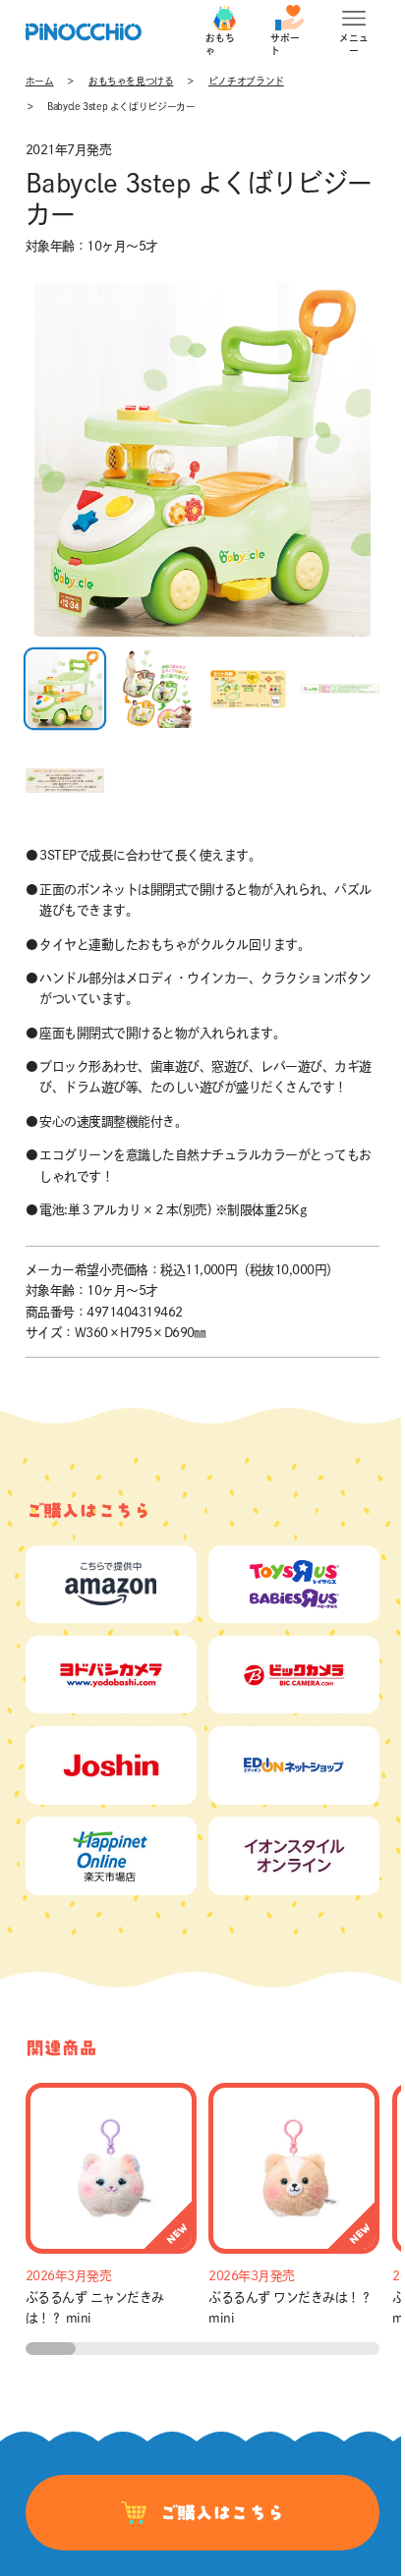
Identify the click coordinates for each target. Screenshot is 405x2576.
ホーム (40, 81)
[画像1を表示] (65, 689)
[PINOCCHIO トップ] (84, 32)
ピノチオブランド (246, 81)
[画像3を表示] (248, 689)
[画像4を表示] (340, 689)
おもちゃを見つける (131, 81)
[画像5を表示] (65, 780)
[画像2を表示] (156, 689)
